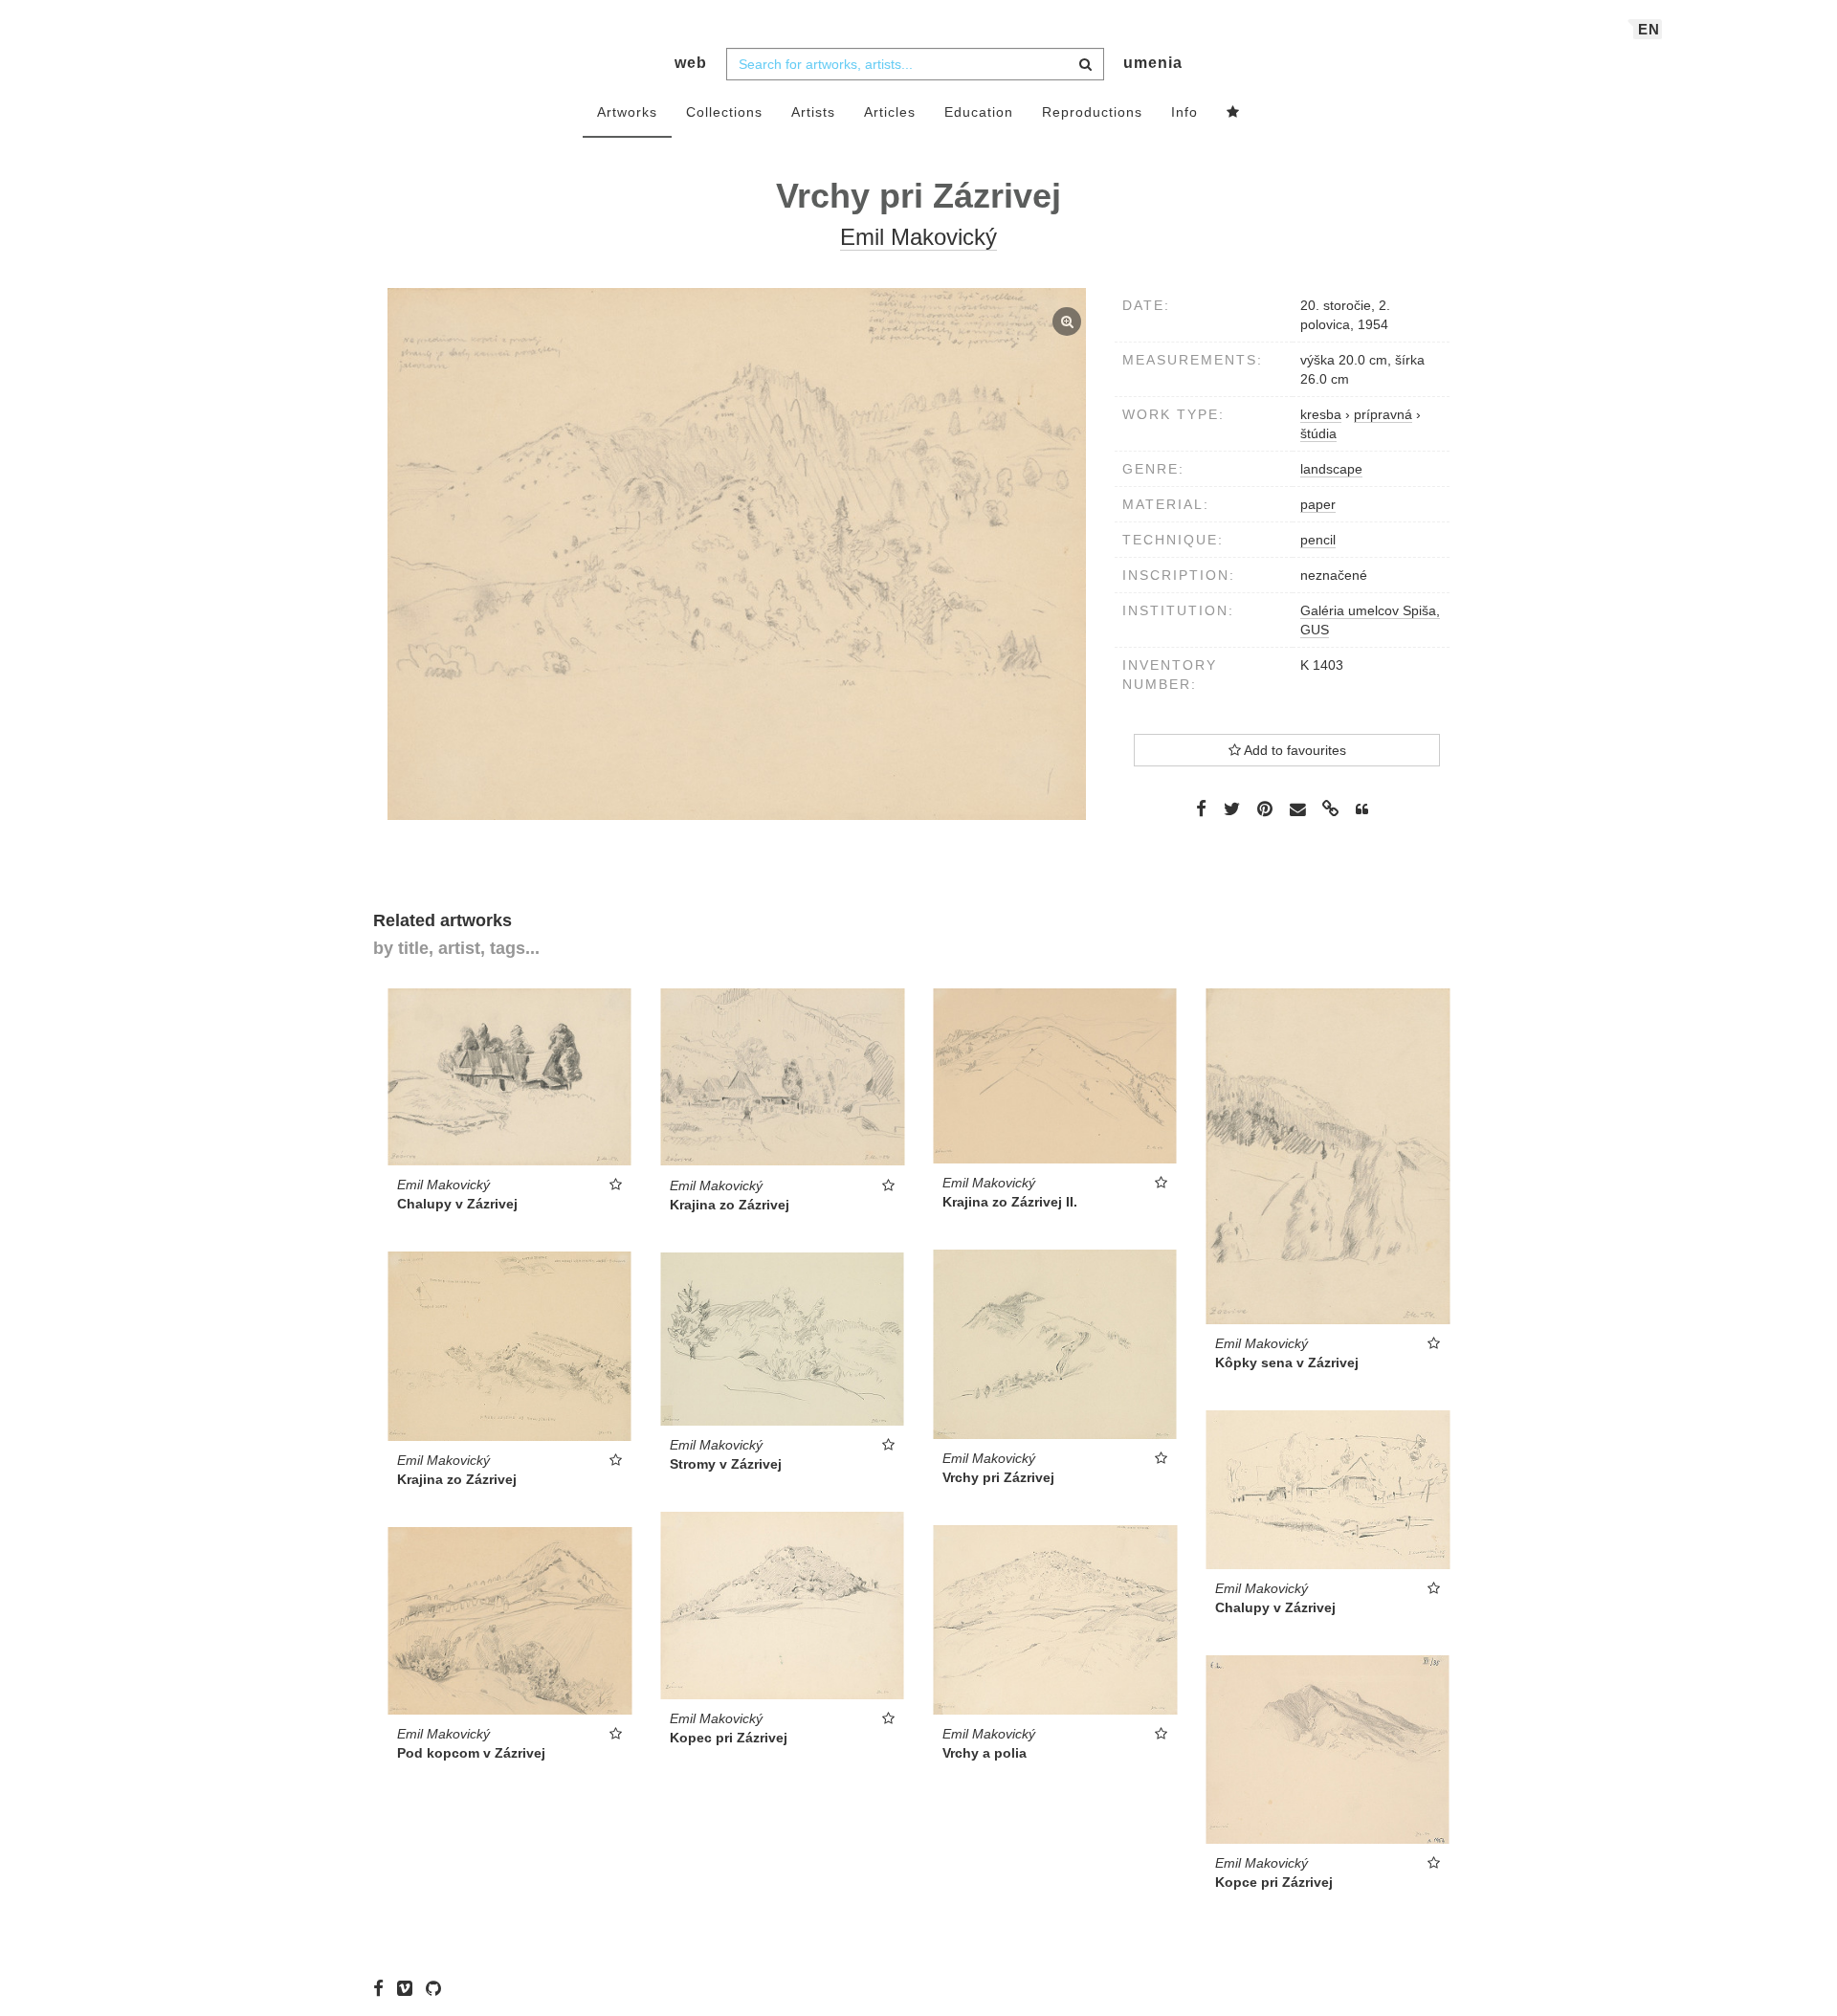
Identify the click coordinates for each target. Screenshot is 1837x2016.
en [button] (1649, 29)
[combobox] (915, 64)
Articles (890, 112)
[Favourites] (1233, 113)
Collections (724, 112)
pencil (1318, 540)
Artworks (627, 112)
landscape (1331, 469)
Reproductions (1092, 112)
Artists (813, 112)
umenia (1153, 63)
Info (1184, 112)
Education (979, 112)
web (691, 63)
